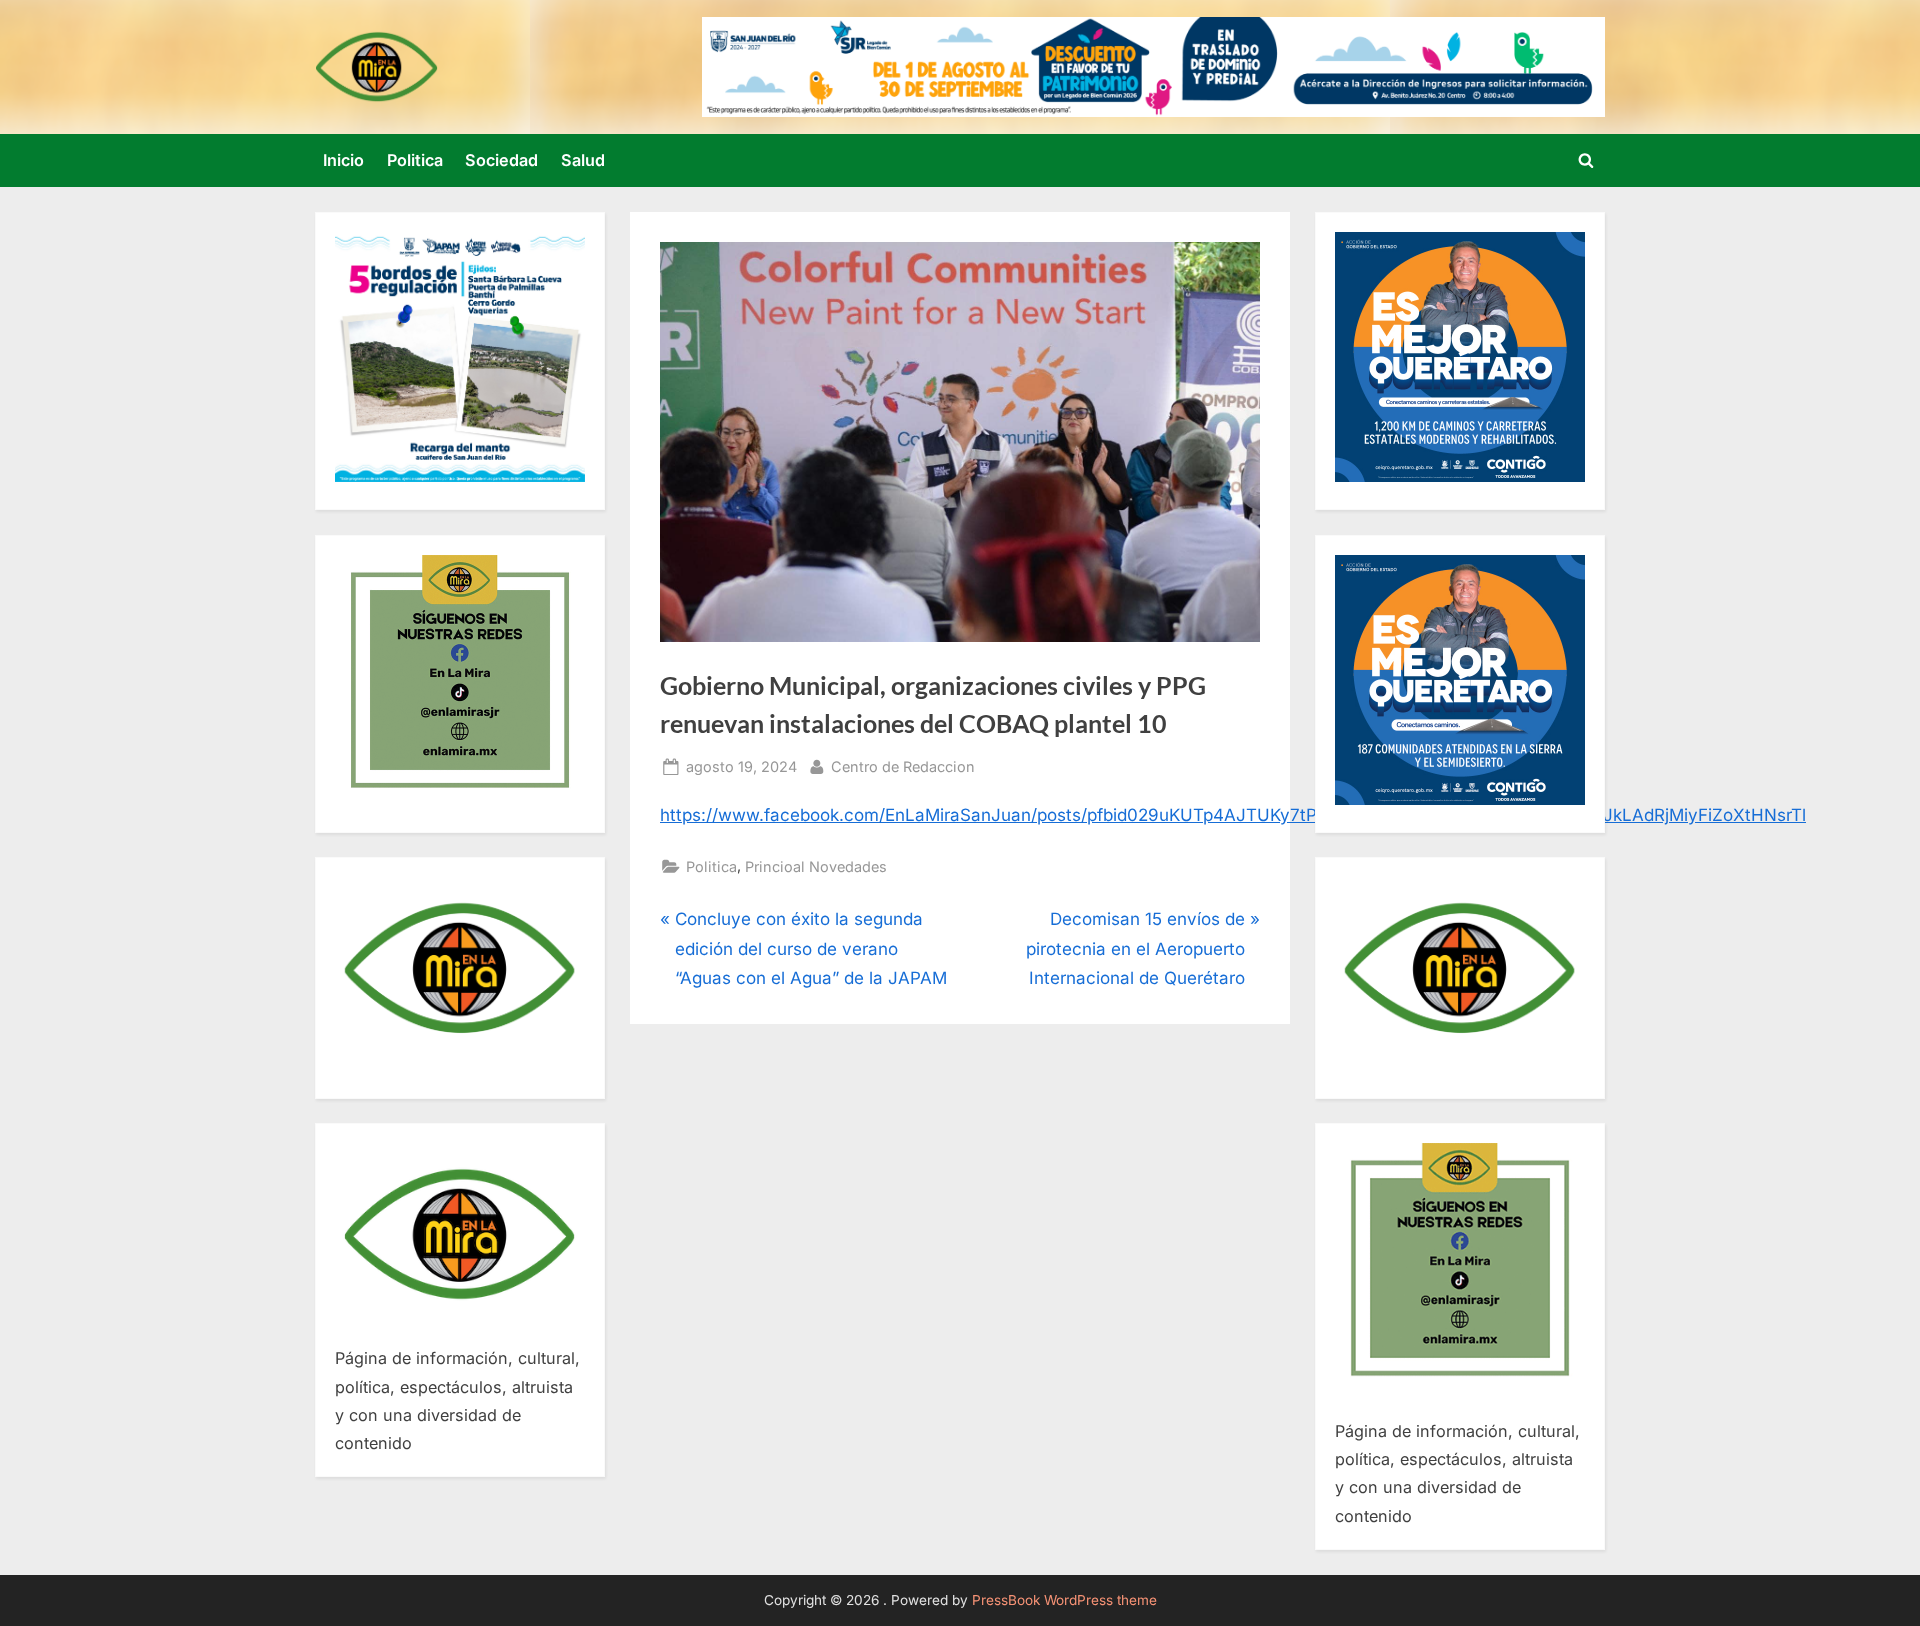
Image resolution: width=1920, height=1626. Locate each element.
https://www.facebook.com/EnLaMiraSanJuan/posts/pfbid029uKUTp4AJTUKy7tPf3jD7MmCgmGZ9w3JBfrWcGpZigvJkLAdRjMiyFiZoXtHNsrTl (1233, 815)
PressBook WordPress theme (1064, 1600)
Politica (415, 160)
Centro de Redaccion (903, 766)
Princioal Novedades (816, 866)
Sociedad (501, 160)
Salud (583, 160)
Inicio (343, 160)
